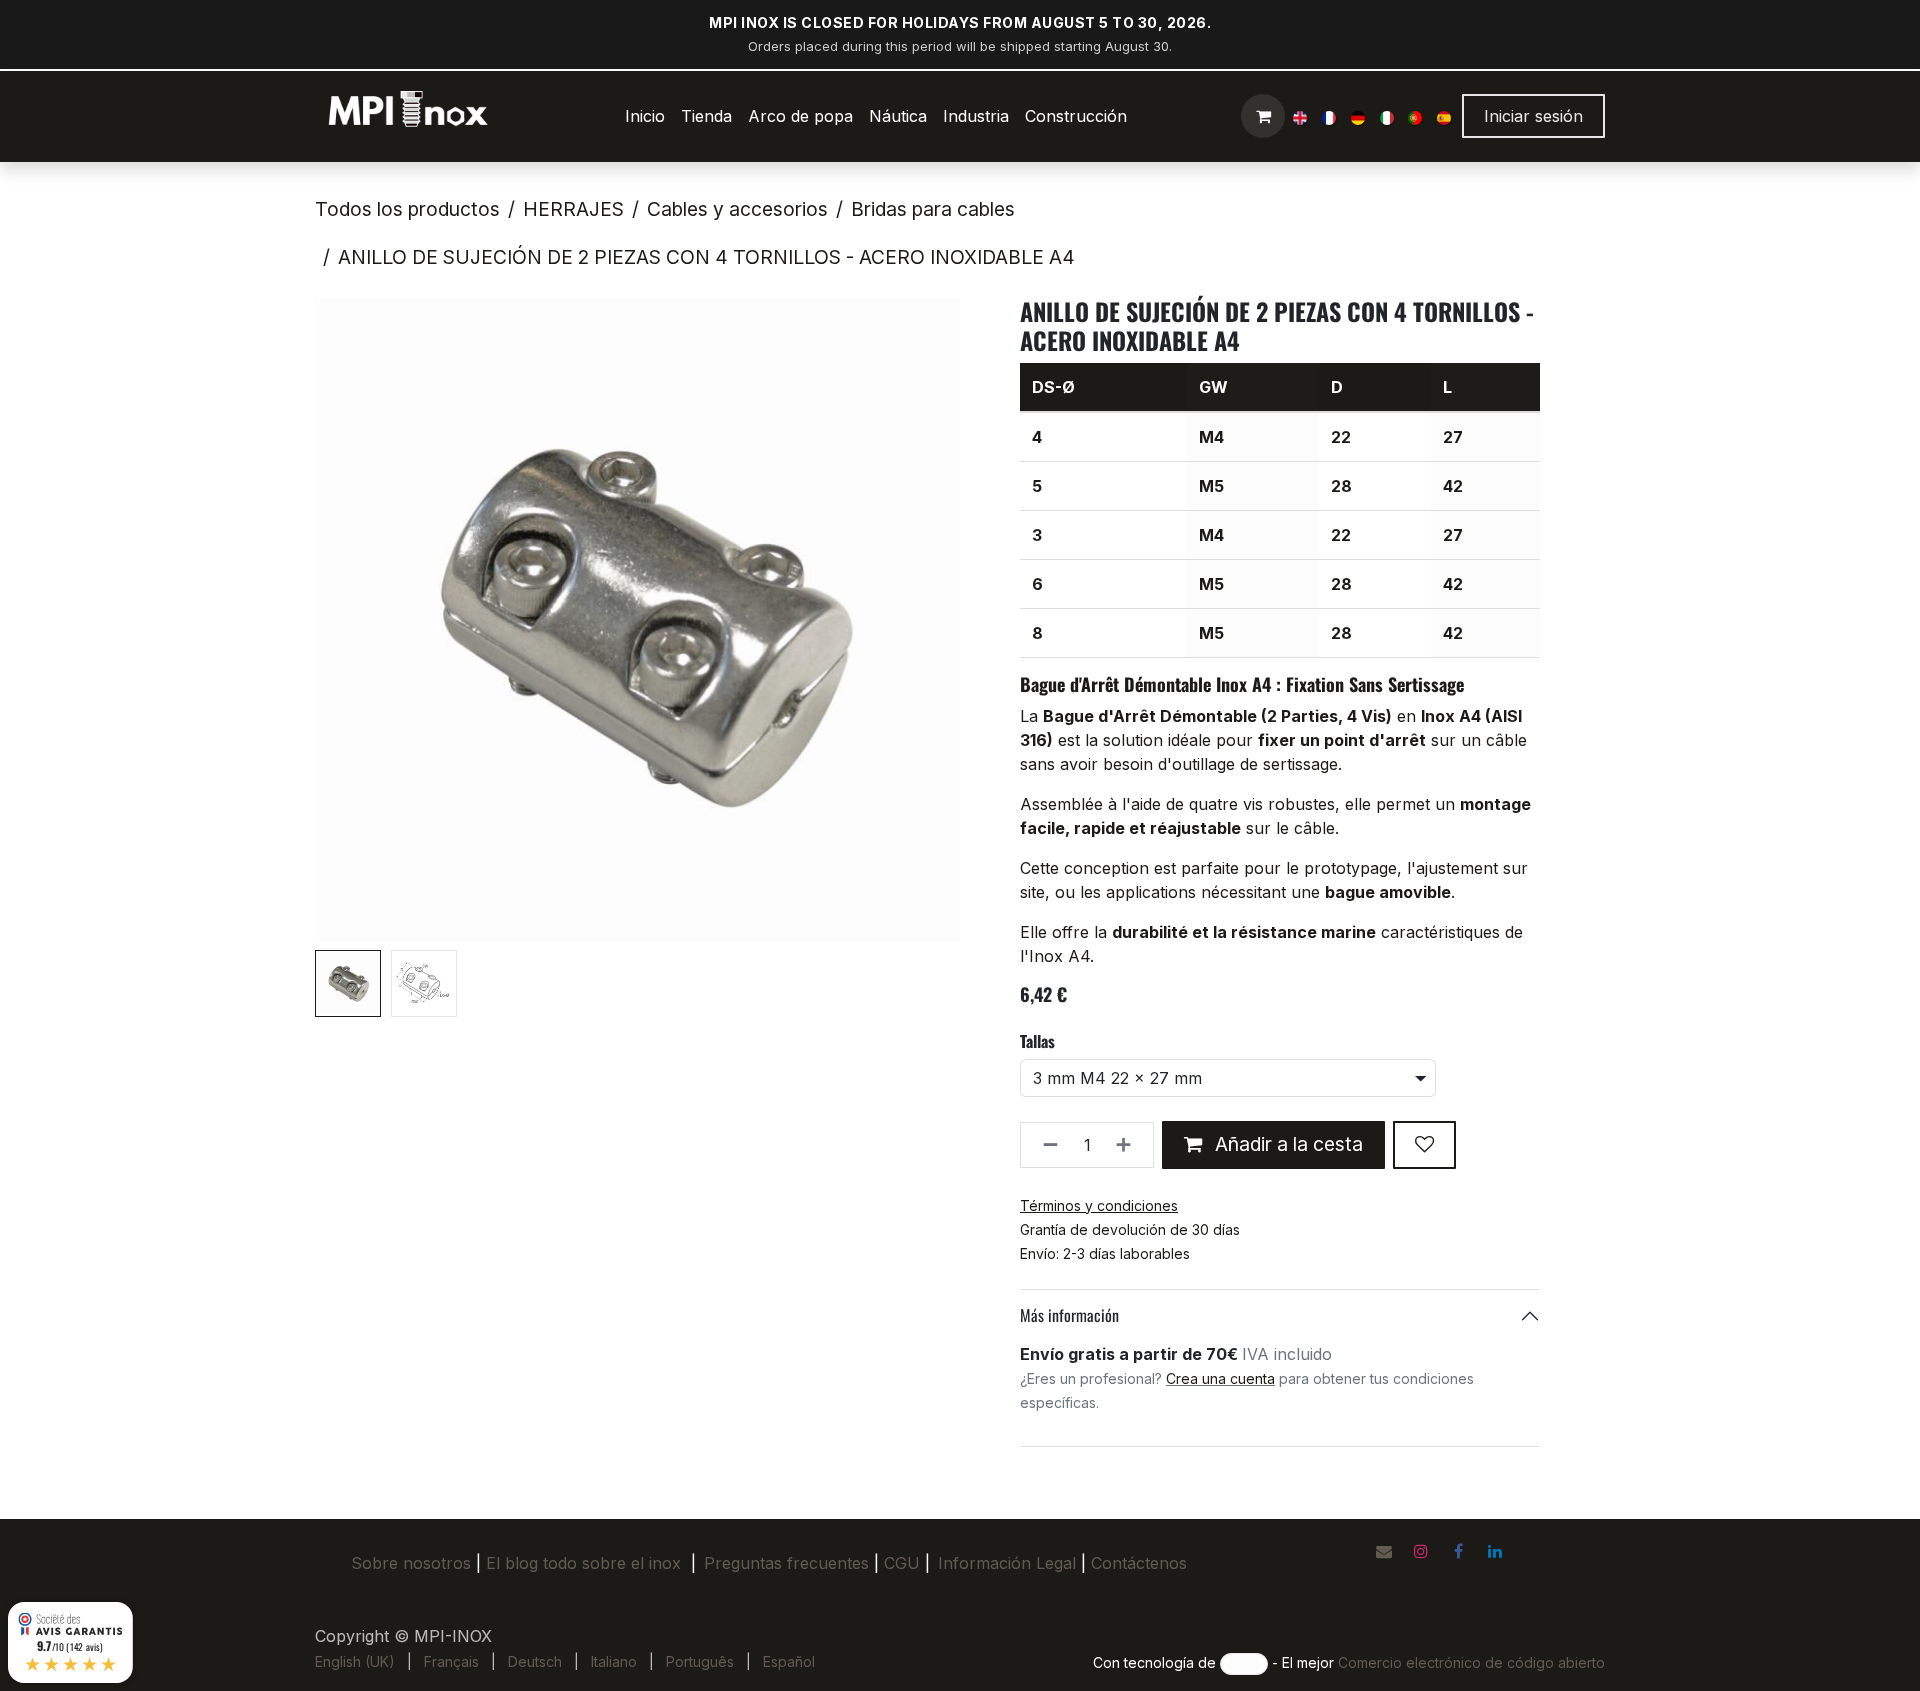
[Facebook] (1458, 1551)
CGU (907, 1563)
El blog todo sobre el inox (583, 1563)
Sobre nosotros (411, 1563)
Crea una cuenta (1220, 1378)
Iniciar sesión (1533, 116)
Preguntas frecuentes (786, 1563)
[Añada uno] (1129, 1145)
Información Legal (1007, 1563)
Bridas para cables (933, 209)
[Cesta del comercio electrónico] (1263, 116)
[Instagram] (1421, 1551)
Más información (1069, 1315)
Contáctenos (1139, 1563)
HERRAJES (573, 209)
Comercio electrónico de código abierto (1471, 1662)
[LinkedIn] (1495, 1551)
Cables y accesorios (737, 209)
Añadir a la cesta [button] (1286, 1144)
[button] (347, 620)
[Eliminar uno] (1044, 1145)
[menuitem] (645, 116)
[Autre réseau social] (1384, 1551)
